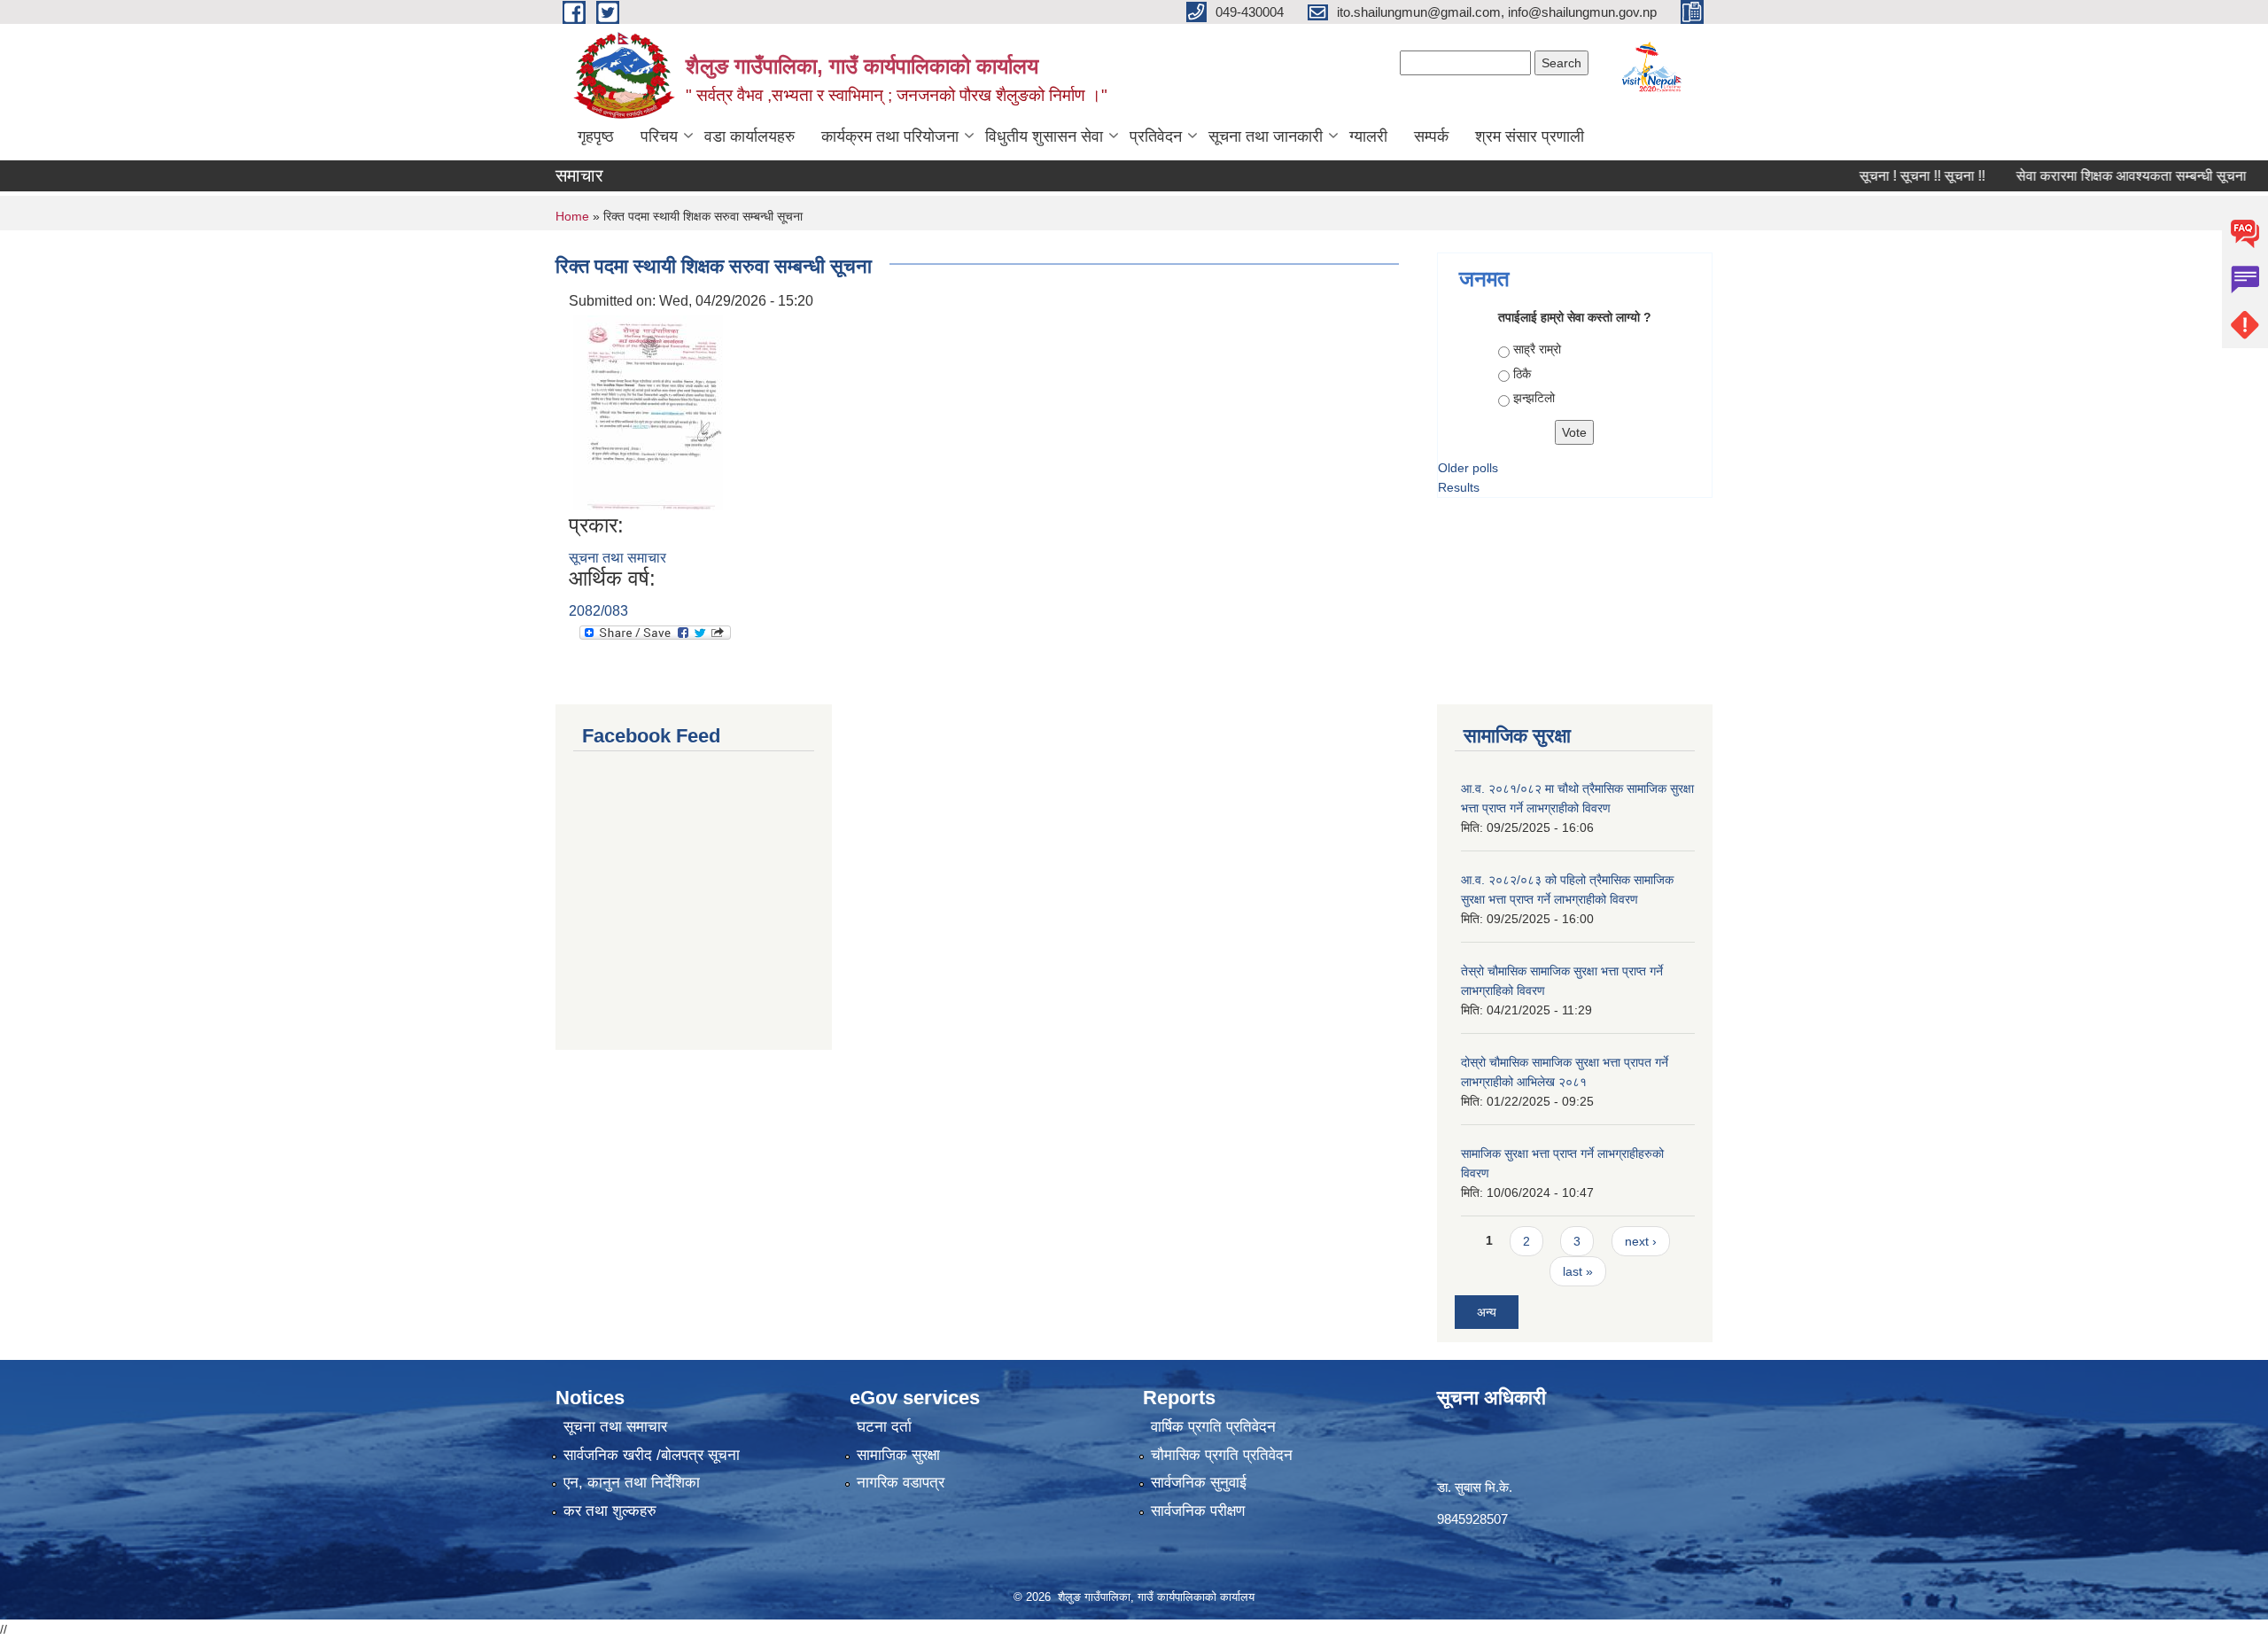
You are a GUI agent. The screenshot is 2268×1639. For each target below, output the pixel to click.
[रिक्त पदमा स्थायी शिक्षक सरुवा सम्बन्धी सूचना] (648, 412)
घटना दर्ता (884, 1427)
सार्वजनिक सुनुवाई (1199, 1483)
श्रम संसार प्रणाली (1530, 136)
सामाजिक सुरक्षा (898, 1455)
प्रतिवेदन (1156, 136)
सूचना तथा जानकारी (1266, 136)
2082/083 (598, 611)
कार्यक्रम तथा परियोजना (890, 136)
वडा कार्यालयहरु (750, 136)
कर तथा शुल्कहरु (610, 1511)
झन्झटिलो (1534, 398)
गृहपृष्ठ (596, 136)
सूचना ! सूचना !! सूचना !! (1884, 176)
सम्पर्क (1431, 136)
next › (1641, 1241)
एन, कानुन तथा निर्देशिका (632, 1483)
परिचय (659, 136)
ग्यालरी (1368, 136)
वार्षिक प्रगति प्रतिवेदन (1213, 1427)
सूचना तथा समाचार (617, 558)
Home (572, 216)
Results (1459, 487)
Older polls (1468, 468)
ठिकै (1522, 374)
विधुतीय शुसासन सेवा (1044, 136)
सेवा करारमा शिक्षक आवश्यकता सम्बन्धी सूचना (2093, 176)
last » (1578, 1271)
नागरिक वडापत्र (901, 1483)
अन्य (1487, 1312)
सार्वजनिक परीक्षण (1198, 1511)
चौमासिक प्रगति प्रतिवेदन (1222, 1455)
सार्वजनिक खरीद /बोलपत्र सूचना (652, 1455)
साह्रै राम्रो (1537, 349)
